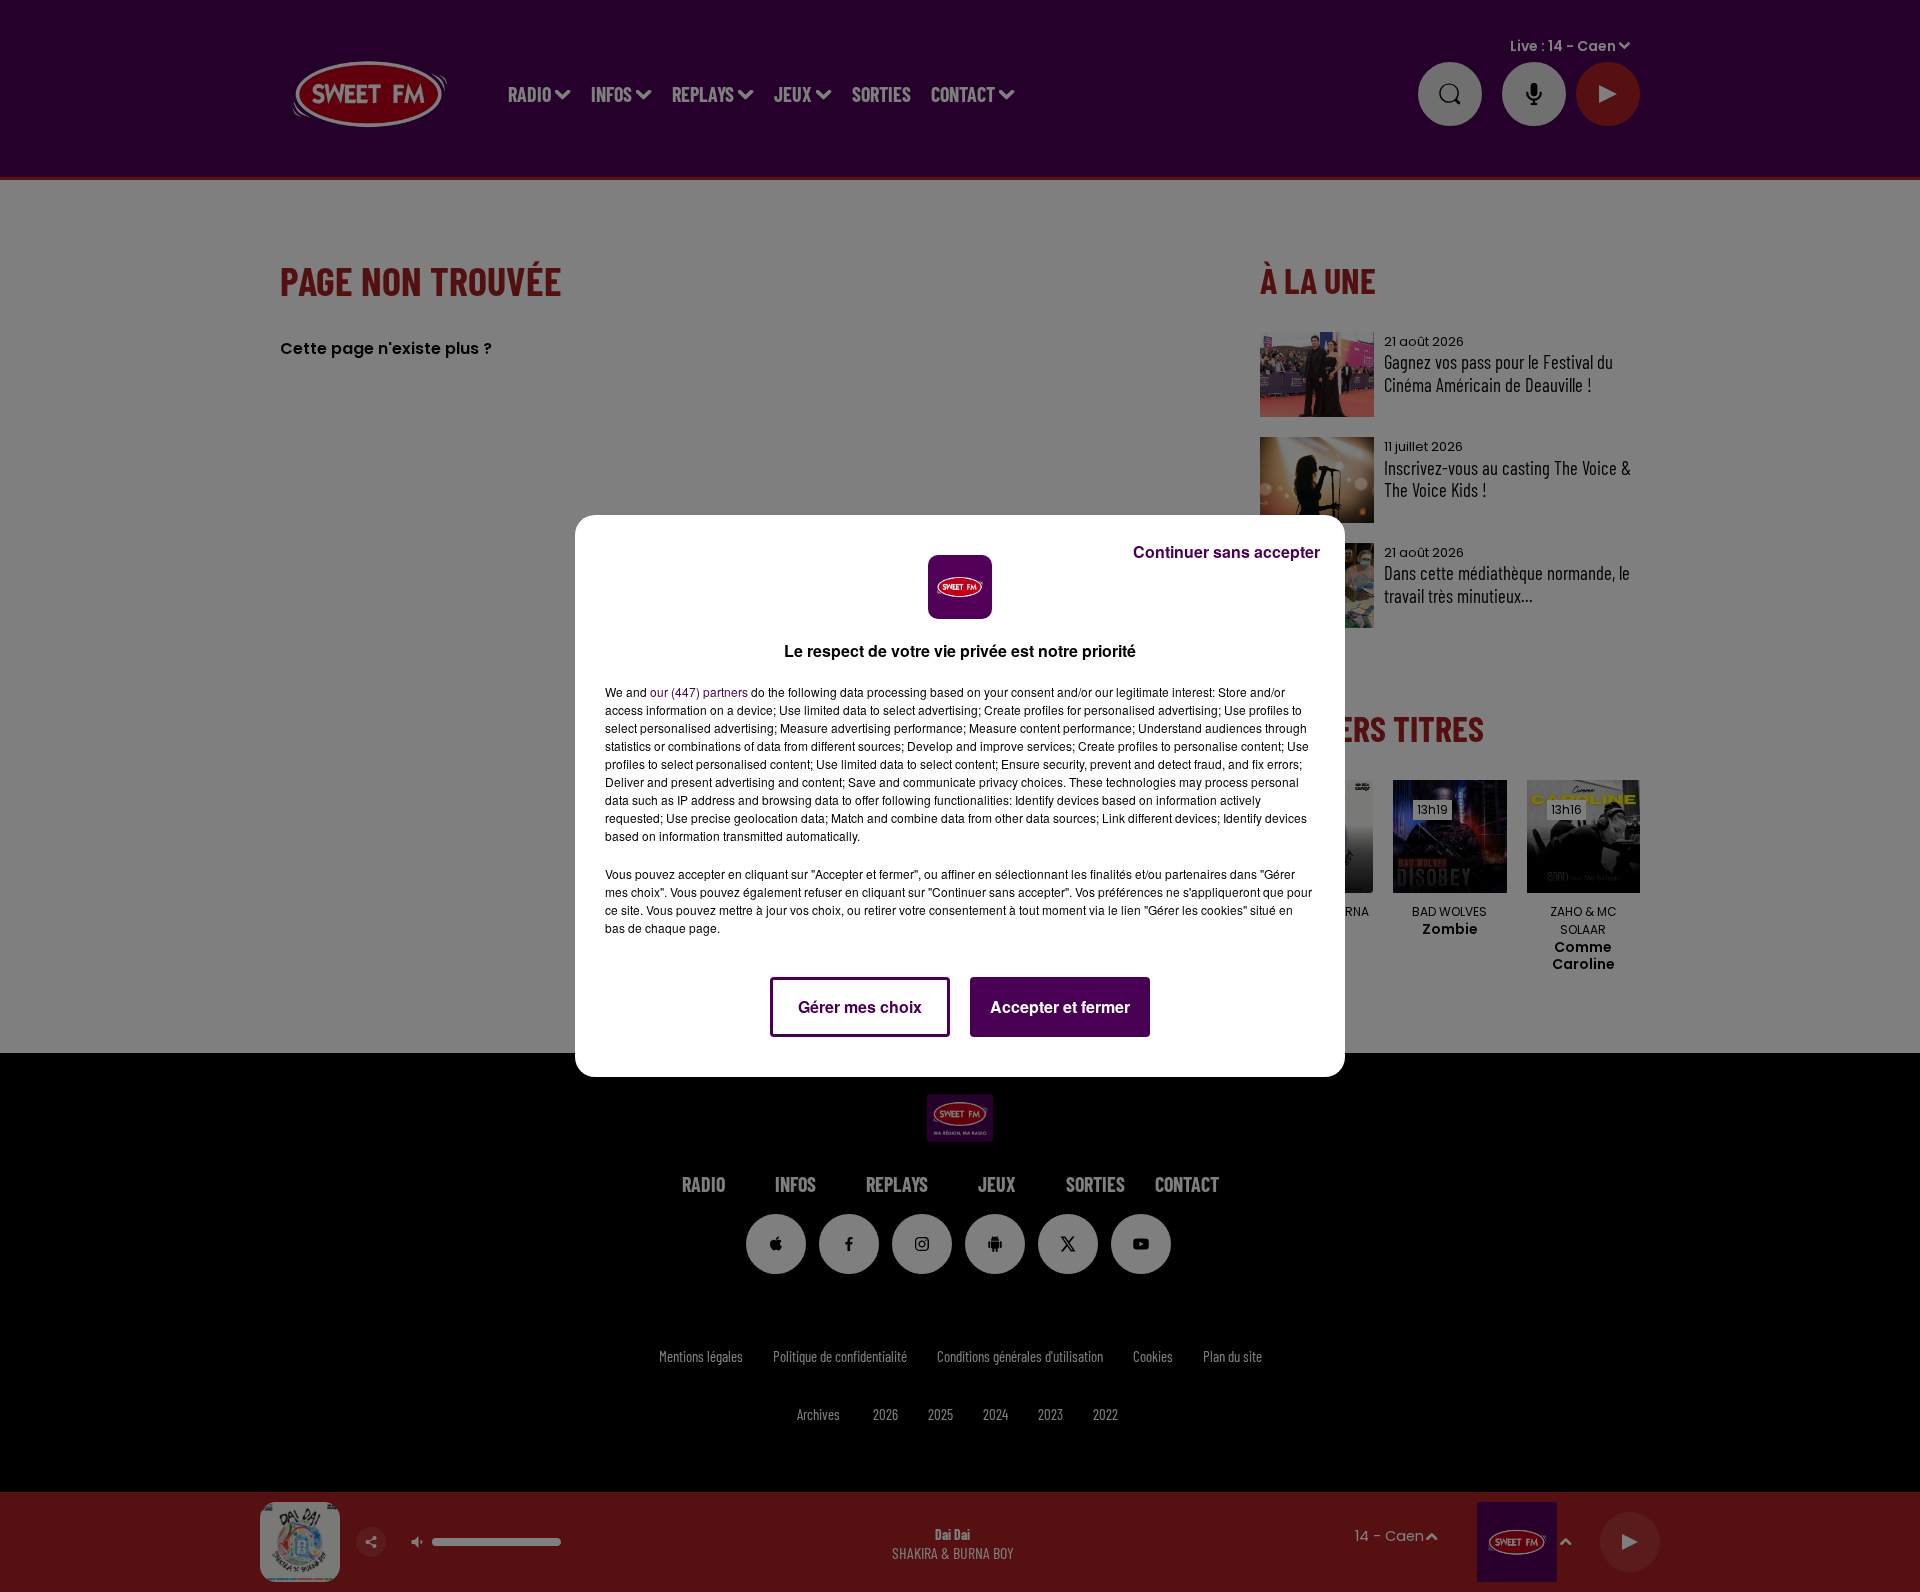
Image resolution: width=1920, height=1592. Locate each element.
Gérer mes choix (860, 1006)
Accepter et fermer (1060, 1006)
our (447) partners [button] (699, 691)
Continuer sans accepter (1226, 551)
